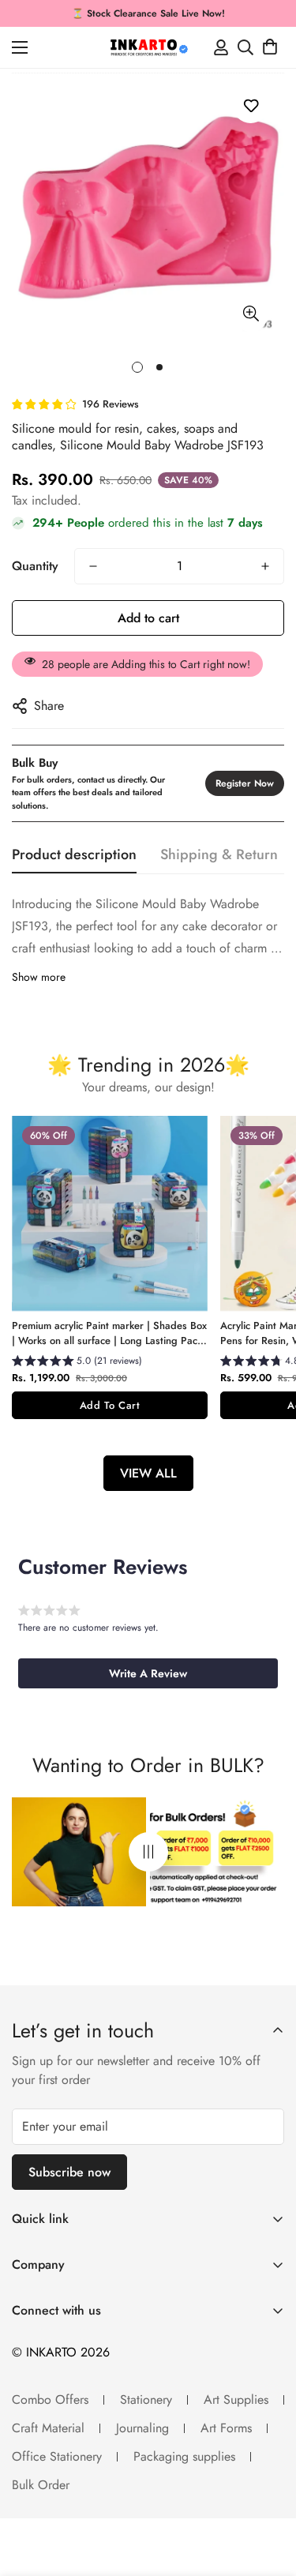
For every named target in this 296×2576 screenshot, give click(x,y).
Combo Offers (50, 2400)
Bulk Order (41, 2485)
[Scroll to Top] (268, 2492)
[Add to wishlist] (251, 105)
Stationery (146, 2400)
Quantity (35, 566)
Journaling (142, 2428)
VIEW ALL (148, 1473)
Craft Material (48, 2428)
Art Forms (226, 2428)
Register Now (245, 783)
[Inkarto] (148, 47)
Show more (39, 977)
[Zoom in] (251, 314)
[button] (270, 47)
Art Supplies (236, 2400)
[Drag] (148, 1852)
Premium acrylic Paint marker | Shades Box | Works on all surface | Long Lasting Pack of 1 (109, 1333)
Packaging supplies (184, 2456)
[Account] (221, 47)
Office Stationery (57, 2456)
